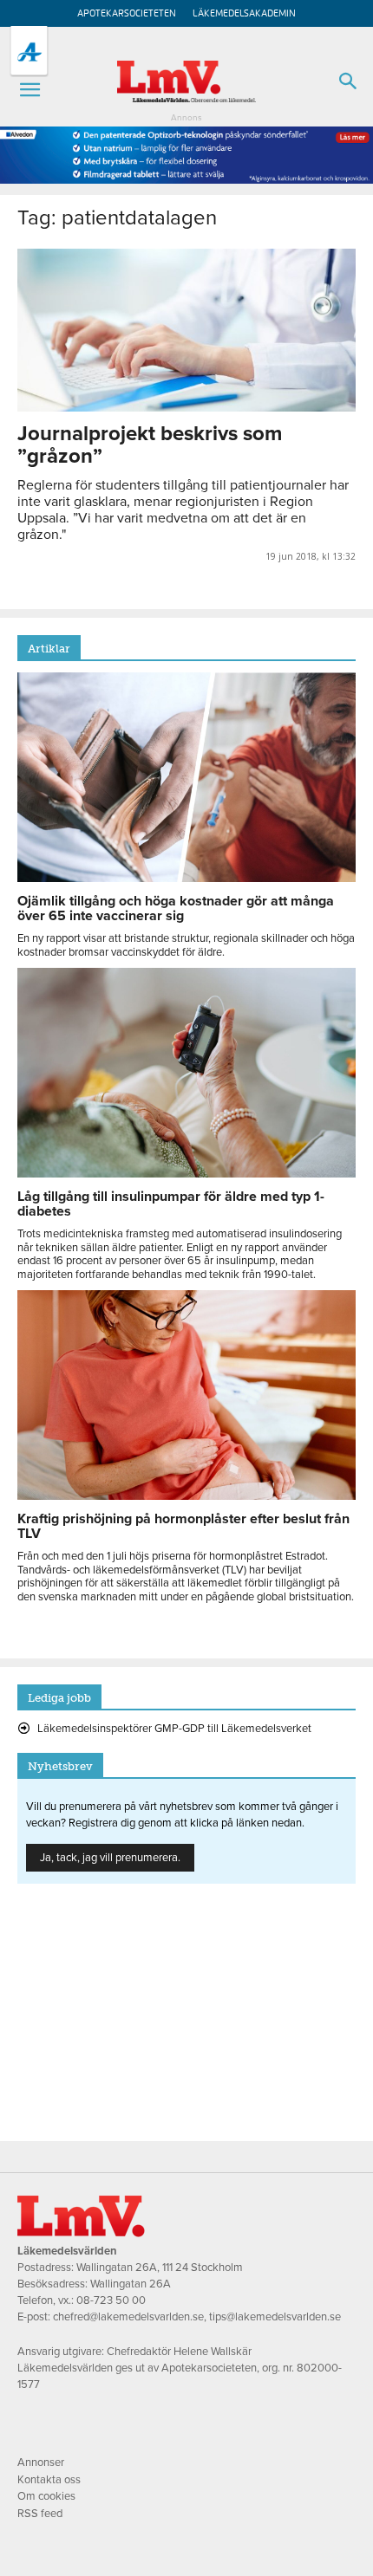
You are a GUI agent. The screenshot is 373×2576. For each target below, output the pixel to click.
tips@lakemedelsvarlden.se (275, 2317)
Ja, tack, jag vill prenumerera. (110, 1858)
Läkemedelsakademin (244, 13)
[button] (29, 90)
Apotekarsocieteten (127, 13)
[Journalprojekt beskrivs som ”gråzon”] (186, 330)
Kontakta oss (49, 2480)
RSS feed (40, 2514)
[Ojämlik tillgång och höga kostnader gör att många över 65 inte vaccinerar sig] (186, 878)
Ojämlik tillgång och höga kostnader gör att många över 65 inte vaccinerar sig (176, 908)
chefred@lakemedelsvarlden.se (128, 2317)
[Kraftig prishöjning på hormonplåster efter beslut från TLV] (186, 1496)
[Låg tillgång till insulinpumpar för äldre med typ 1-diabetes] (186, 1173)
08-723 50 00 (111, 2300)
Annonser (41, 2462)
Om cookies (46, 2496)
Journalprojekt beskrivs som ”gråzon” (150, 445)
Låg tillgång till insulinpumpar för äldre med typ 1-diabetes (171, 1204)
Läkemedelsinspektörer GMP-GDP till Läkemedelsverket (174, 1729)
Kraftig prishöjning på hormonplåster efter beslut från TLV (183, 1526)
